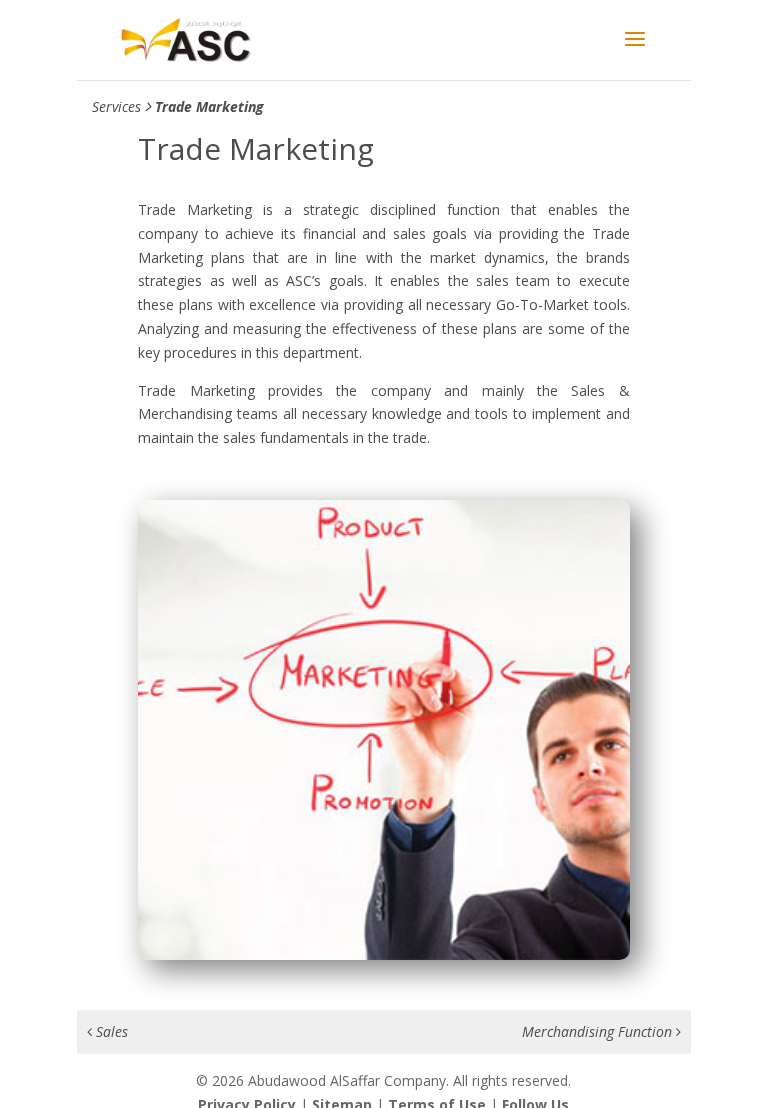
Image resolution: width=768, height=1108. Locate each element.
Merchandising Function (599, 1031)
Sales (110, 1031)
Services (116, 106)
